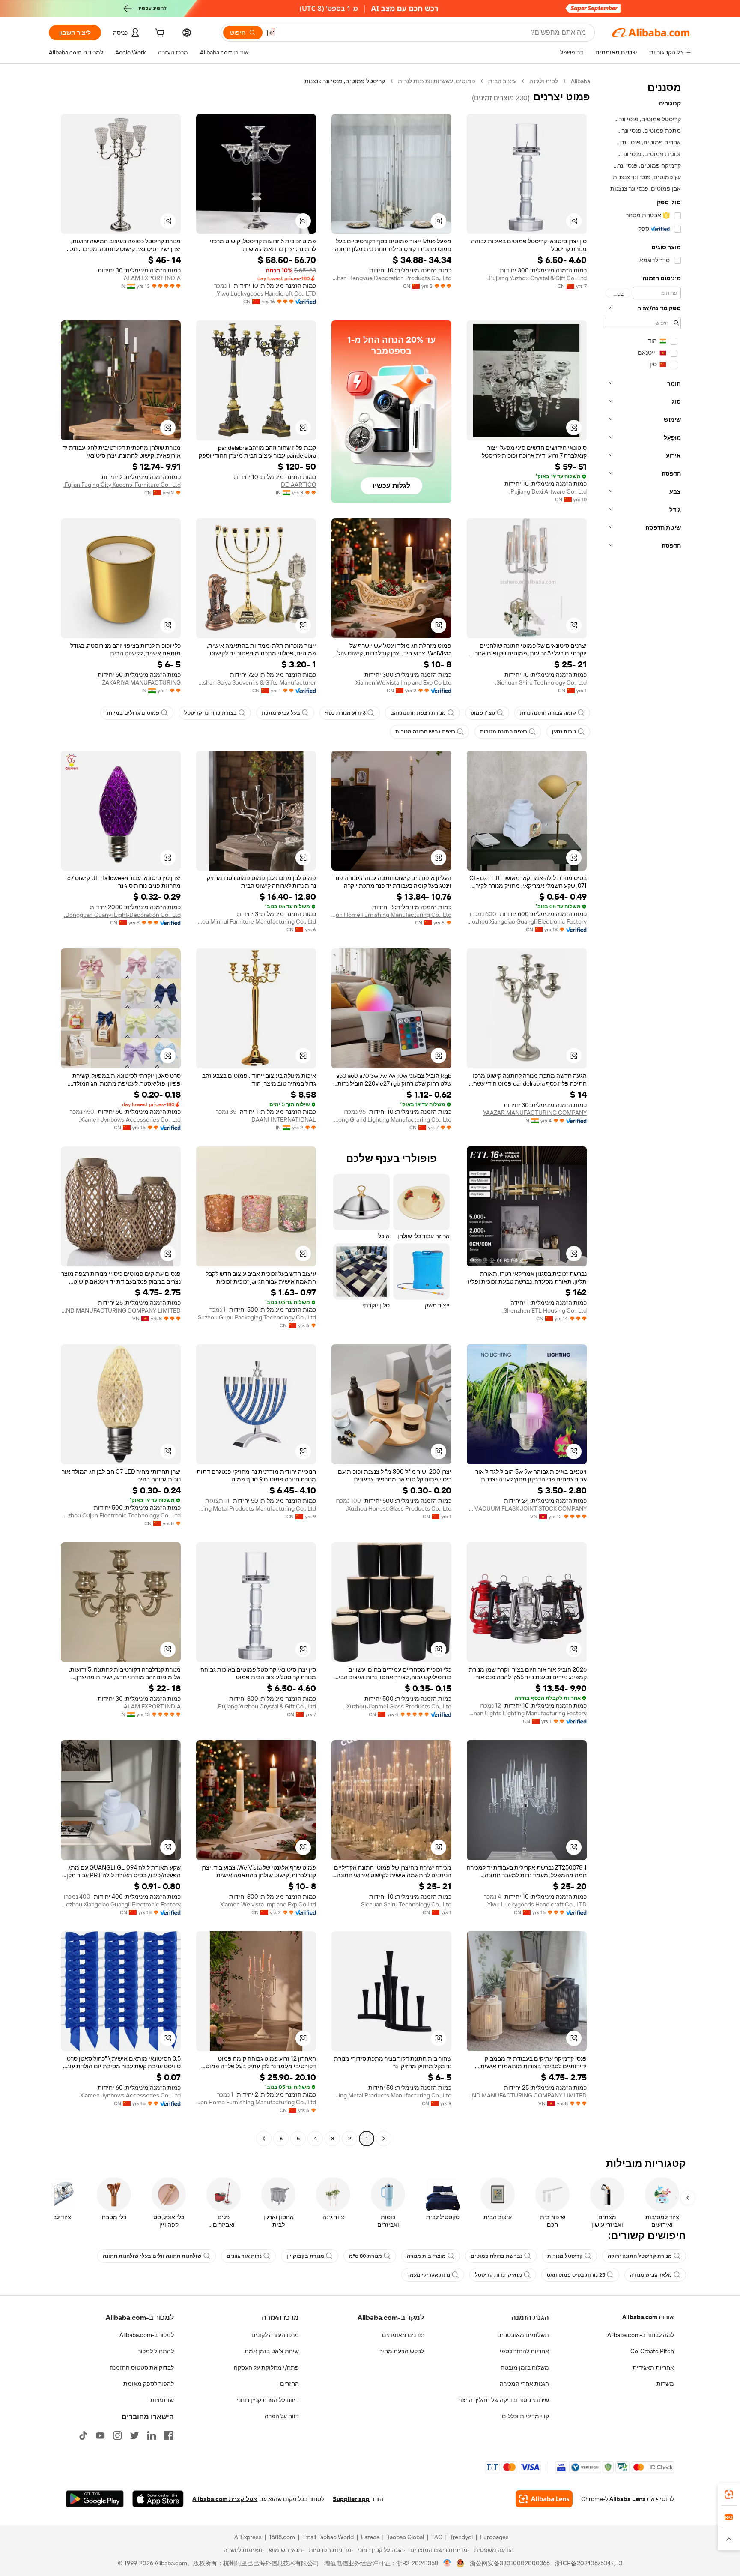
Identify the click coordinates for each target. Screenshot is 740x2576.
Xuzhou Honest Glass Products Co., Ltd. (399, 1508)
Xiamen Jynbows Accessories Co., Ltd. (130, 1119)
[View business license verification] (447, 2563)
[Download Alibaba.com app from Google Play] (95, 2499)
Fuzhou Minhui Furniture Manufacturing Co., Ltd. (256, 921)
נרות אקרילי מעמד (428, 2275)
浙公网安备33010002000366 (510, 2563)
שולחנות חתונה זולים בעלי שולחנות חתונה (152, 2256)
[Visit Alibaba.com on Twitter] (134, 2435)
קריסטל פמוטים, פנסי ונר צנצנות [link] (345, 81)
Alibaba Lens (627, 2499)
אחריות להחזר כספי (524, 2351)
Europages (494, 2537)
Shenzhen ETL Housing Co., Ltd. (545, 1310)
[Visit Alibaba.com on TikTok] (83, 2435)
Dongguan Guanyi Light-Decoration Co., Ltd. (122, 915)
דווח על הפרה (282, 2416)
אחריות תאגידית (653, 2367)
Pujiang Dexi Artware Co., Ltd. (548, 491)
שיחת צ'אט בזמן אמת (272, 2351)
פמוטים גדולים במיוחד (133, 713)
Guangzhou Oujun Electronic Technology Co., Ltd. (121, 1515)
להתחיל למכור (156, 2351)
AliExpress (248, 2537)
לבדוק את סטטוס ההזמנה (142, 2367)
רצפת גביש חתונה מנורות (425, 732)
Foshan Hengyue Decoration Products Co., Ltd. (391, 278)
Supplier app (351, 2499)
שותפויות (162, 2400)
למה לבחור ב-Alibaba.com (641, 2335)
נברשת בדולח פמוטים (497, 2256)
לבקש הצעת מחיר (402, 2351)
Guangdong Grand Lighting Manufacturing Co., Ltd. (391, 1119)
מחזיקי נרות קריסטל (498, 2275)
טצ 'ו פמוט (483, 713)
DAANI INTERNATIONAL (284, 1119)
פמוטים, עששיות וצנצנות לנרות (437, 81)
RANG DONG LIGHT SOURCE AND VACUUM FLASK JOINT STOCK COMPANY (527, 1508)
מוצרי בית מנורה (426, 2256)
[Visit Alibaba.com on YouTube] (100, 2435)
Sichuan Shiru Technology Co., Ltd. (541, 682)
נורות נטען (564, 732)
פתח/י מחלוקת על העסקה (266, 2367)
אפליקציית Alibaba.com (225, 2499)
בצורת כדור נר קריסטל (210, 713)
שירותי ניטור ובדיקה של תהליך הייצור (503, 2400)
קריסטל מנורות (565, 2256)
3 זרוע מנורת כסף (345, 713)
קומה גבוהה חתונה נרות (548, 713)
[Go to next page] (264, 2139)
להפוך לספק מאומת (149, 2384)
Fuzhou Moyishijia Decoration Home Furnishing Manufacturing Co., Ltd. (391, 915)
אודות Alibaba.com (648, 2317)
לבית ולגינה (544, 81)
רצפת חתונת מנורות (504, 732)
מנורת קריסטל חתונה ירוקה (640, 2256)
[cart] (159, 34)
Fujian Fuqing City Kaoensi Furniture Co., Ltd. (122, 485)
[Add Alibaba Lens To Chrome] (544, 2499)
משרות (665, 2384)
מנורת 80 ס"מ (366, 2256)
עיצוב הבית (502, 81)
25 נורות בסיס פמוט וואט (576, 2275)
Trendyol (461, 2537)
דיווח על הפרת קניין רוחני (268, 2400)
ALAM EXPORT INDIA (152, 278)
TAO (437, 2537)
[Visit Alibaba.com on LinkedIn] (152, 2435)
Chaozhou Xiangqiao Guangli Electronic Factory (527, 921)
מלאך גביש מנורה (651, 2275)
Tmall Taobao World (328, 2537)
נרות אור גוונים (244, 2256)
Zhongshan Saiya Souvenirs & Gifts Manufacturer (256, 682)
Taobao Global (405, 2537)
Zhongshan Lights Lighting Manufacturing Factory (527, 1713)
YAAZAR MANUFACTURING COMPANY (535, 1113)
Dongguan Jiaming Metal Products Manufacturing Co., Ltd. (256, 1508)
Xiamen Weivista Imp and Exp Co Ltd (403, 682)
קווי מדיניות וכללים (525, 2416)
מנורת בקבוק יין (305, 2256)
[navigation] (643, 1111)
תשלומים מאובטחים (523, 2335)
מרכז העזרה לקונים (275, 2335)
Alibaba (580, 81)
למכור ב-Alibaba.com (147, 2335)
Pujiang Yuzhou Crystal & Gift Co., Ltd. (537, 278)
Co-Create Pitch (652, 2351)
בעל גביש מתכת (281, 713)
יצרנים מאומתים (403, 2335)
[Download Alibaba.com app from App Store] (158, 2499)
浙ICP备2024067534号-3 (589, 2563)
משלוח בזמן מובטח (525, 2367)
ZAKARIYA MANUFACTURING (141, 682)
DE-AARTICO (298, 485)
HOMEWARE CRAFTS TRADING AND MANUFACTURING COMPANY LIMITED (121, 1310)
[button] (271, 33)
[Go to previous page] (384, 2139)
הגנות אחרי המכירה (524, 2384)
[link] (729, 2495)
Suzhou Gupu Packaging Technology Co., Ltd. (256, 1317)
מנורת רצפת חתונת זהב (418, 713)
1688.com (282, 2537)
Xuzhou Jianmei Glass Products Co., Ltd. (398, 1706)
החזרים (289, 2384)
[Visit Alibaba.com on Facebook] (169, 2435)
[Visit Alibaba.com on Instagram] (117, 2435)
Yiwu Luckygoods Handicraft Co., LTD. (266, 293)
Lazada (370, 2537)
